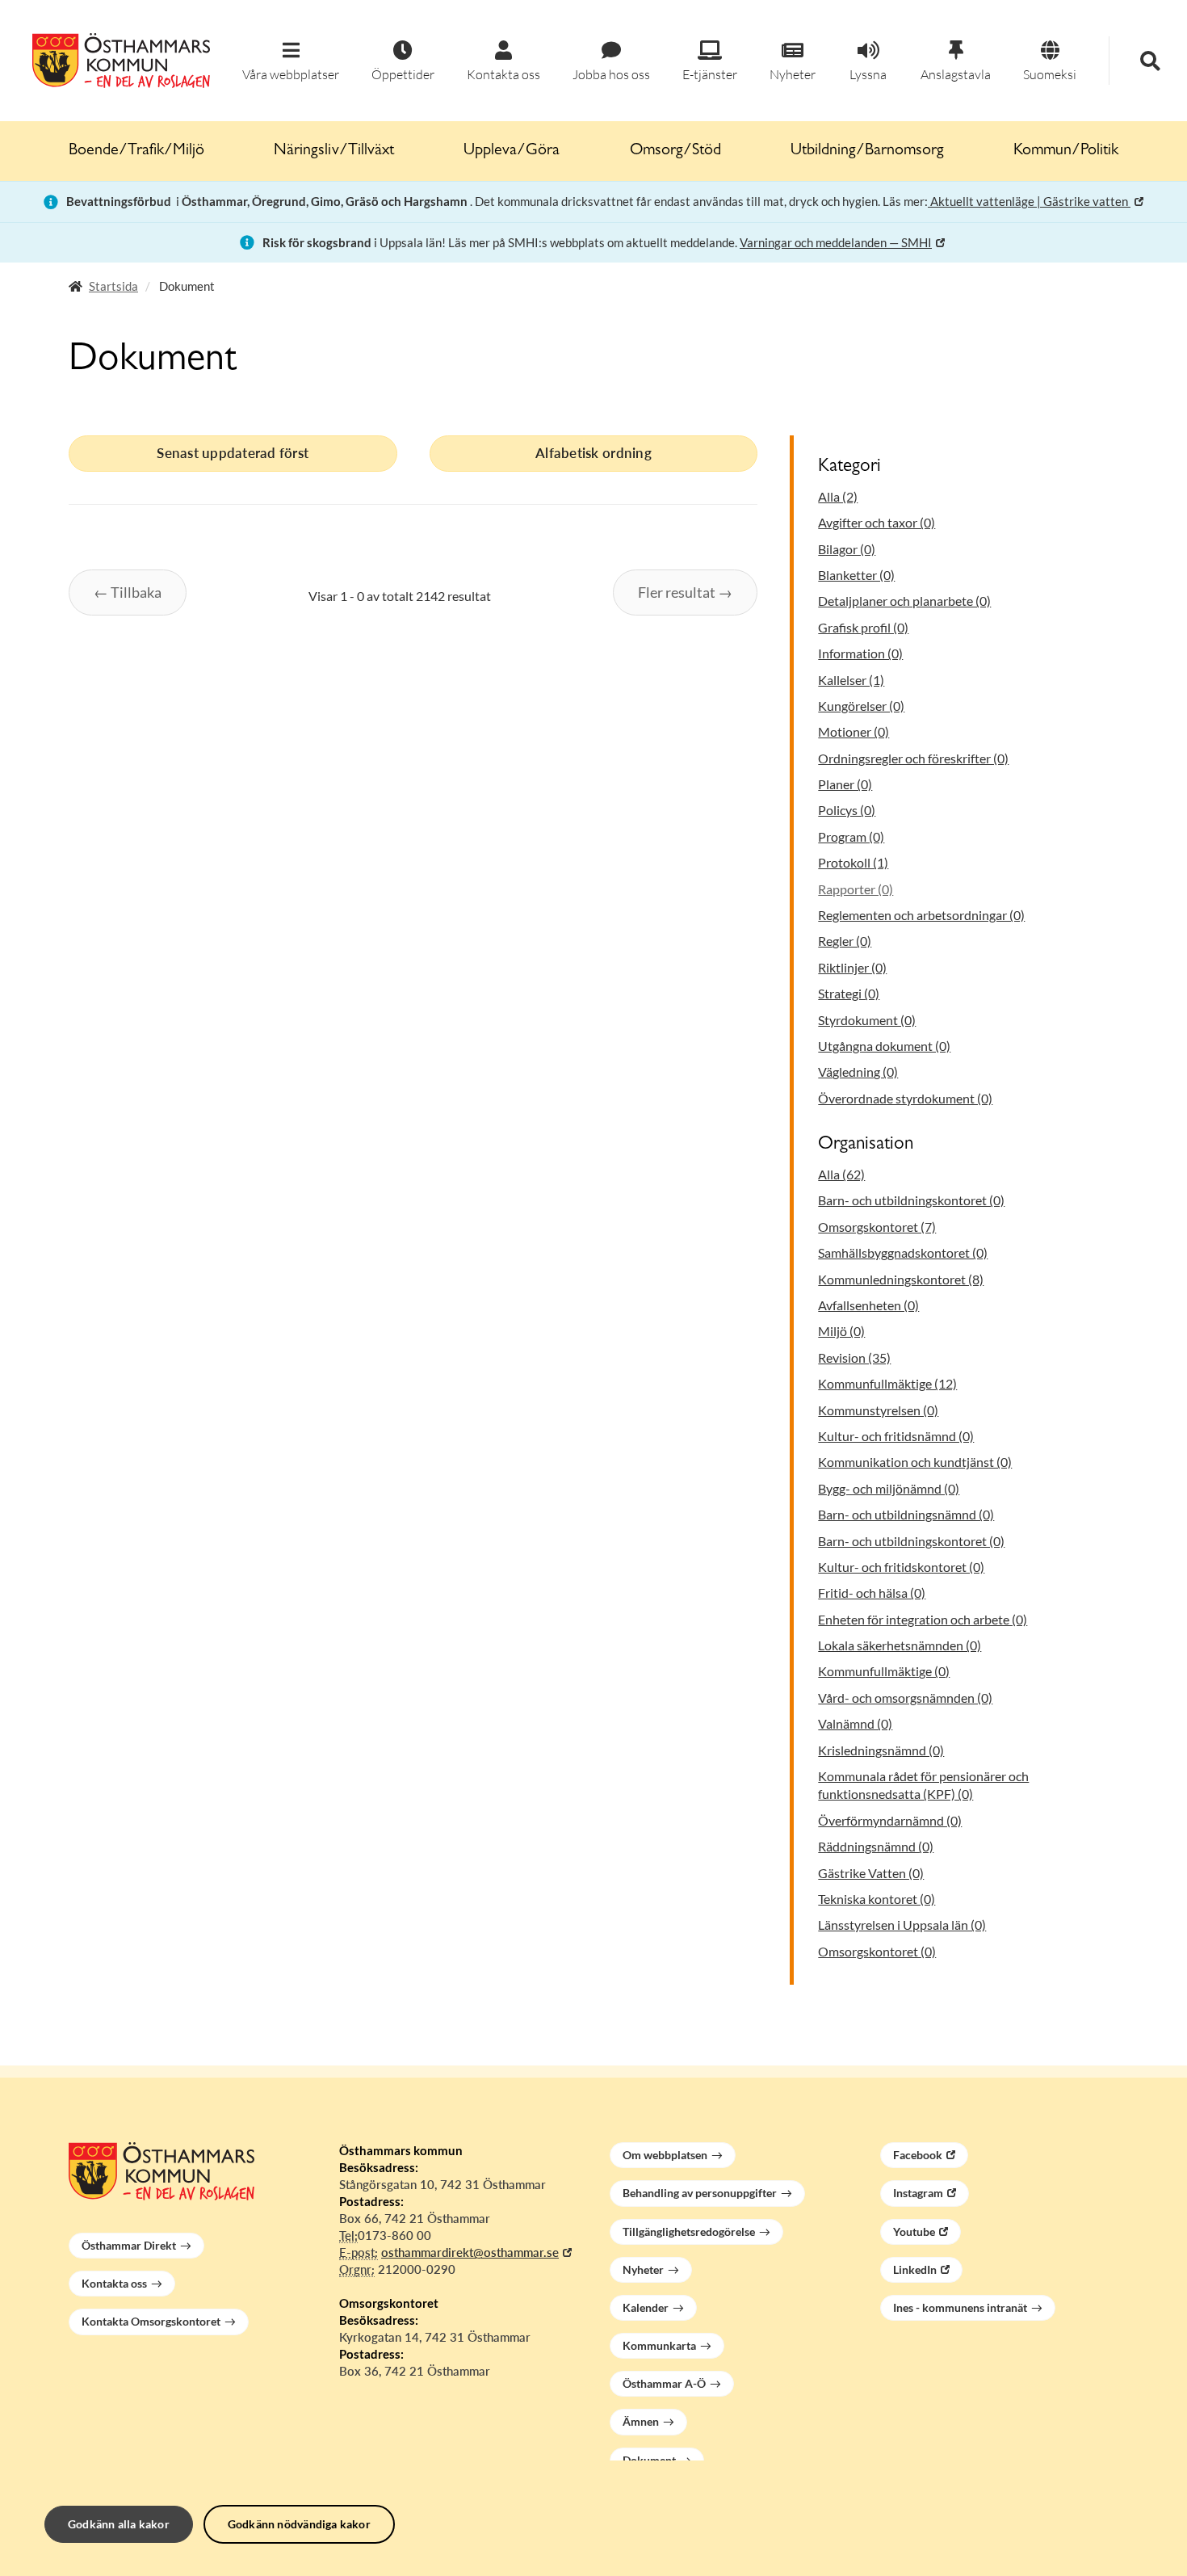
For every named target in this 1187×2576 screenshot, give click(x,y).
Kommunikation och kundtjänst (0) (915, 1462)
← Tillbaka (128, 592)
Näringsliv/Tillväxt (334, 151)
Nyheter (643, 2269)
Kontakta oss (114, 2283)
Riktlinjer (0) (852, 967)
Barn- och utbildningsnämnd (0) (906, 1514)
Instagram (918, 2193)
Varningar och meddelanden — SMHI (836, 242)
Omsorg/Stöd (675, 151)
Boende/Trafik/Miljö (136, 151)
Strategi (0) (849, 993)
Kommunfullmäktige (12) (887, 1383)
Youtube (914, 2231)
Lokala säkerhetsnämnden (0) (900, 1645)
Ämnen (641, 2421)
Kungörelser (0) (861, 706)
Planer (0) (845, 784)
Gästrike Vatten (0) (871, 1873)
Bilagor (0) (847, 549)
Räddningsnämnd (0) (876, 1846)
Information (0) (860, 653)
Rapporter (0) (856, 889)
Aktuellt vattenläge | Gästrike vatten (1029, 201)
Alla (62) (841, 1174)
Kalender (646, 2307)
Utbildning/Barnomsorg (867, 151)
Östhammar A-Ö (664, 2383)
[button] (291, 62)
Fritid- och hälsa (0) (872, 1593)
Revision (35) (854, 1357)
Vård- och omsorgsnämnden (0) (905, 1698)
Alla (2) (838, 496)
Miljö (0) (841, 1331)
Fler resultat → (685, 592)
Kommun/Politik (1066, 151)
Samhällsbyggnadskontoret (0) (903, 1252)
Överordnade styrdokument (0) (905, 1098)
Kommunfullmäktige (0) (884, 1671)
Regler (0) (845, 941)
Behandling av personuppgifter (700, 2193)
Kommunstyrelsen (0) (878, 1410)
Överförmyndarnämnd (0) (890, 1820)
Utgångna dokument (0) (884, 1046)
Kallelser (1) (851, 680)
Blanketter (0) (856, 575)
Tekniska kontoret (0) (877, 1899)
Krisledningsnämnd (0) (881, 1750)
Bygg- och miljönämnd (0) (889, 1488)
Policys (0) (847, 810)
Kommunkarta (659, 2345)
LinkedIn (915, 2269)
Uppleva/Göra (512, 151)
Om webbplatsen (665, 2155)
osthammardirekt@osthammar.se (470, 2252)
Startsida (113, 286)
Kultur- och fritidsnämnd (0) (896, 1436)
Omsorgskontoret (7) (877, 1227)
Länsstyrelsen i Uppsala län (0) (902, 1925)
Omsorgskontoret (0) (877, 1951)
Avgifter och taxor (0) (877, 522)
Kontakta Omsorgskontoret (151, 2321)
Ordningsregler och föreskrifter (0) (913, 758)
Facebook (918, 2155)
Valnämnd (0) (855, 1723)
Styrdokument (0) (867, 1020)
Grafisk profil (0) (863, 627)
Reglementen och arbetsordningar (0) (921, 915)
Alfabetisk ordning (593, 453)
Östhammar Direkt (129, 2245)
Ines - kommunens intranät (960, 2307)
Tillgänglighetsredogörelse (689, 2231)
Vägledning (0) (858, 1072)
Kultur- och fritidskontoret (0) (901, 1567)
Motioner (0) (854, 731)
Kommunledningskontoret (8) (901, 1279)
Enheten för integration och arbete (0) (923, 1619)
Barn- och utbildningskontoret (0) (911, 1200)
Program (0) (851, 836)
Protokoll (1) (853, 862)
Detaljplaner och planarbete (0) (904, 601)
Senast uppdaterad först (233, 453)
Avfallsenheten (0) (868, 1305)
